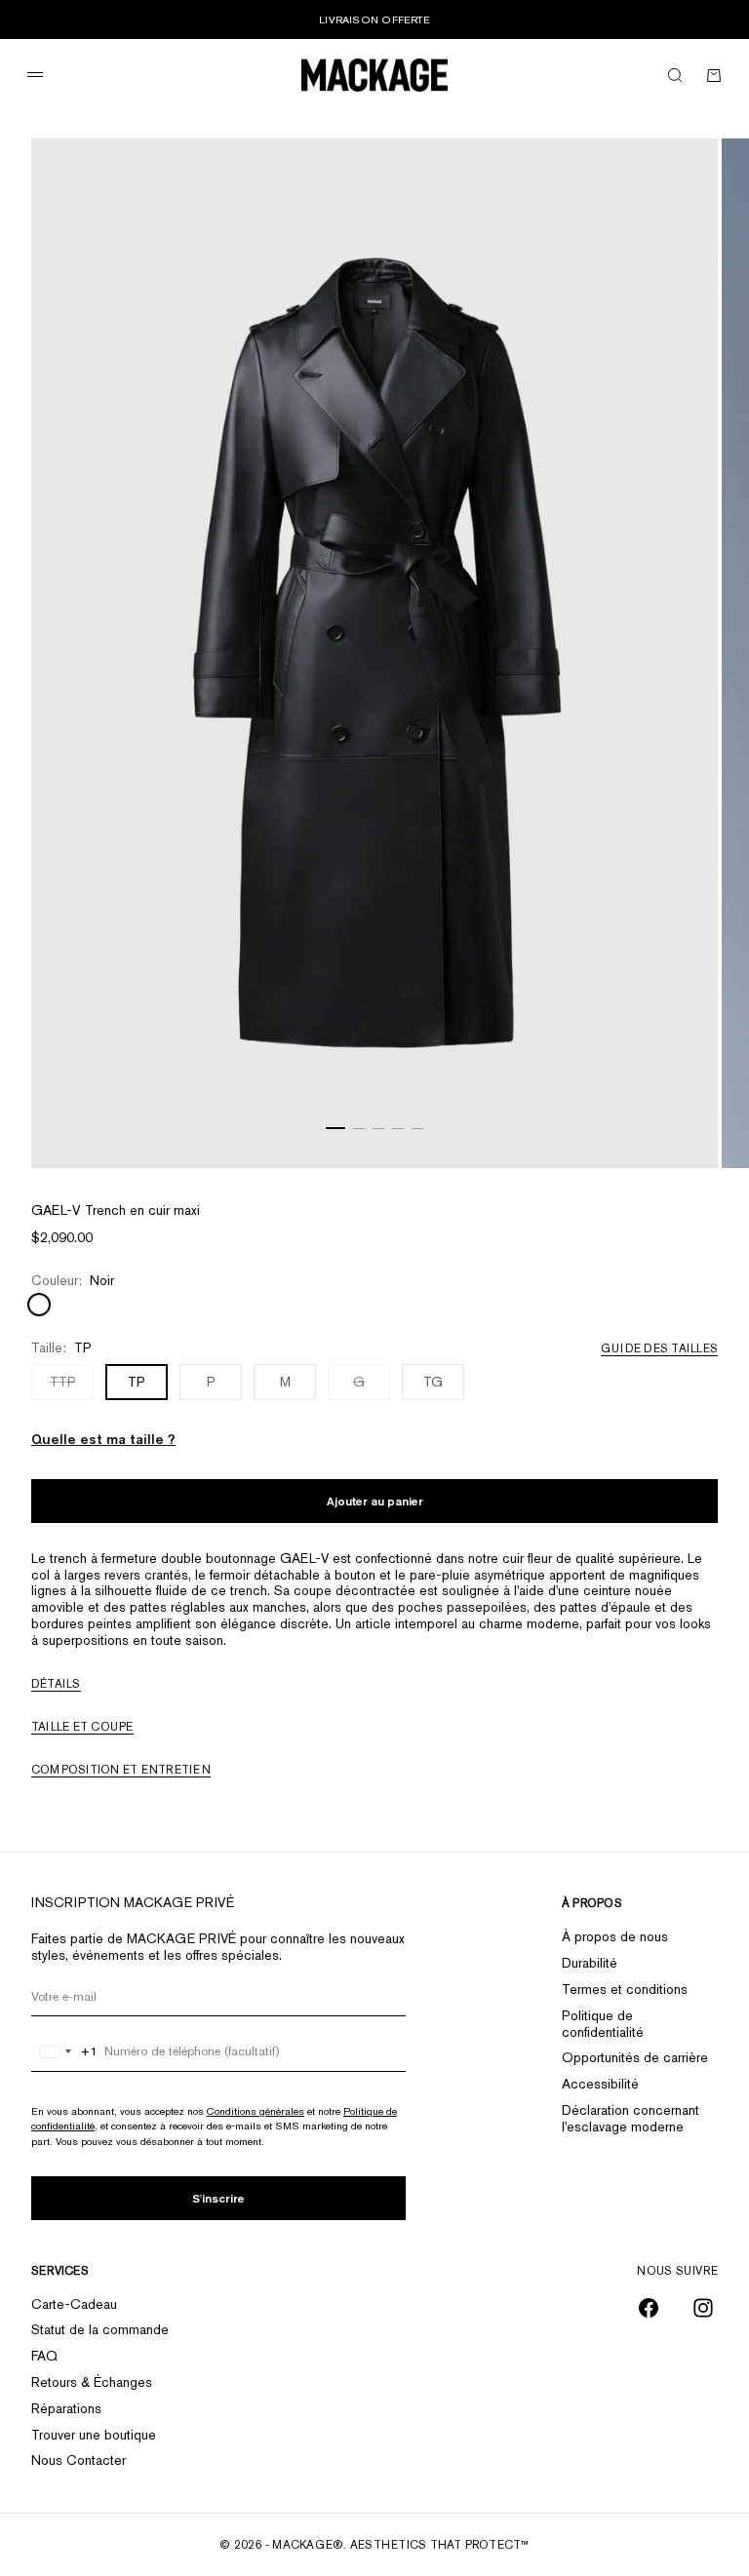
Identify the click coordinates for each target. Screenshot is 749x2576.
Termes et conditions (625, 1989)
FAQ (44, 2356)
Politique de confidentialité (603, 2024)
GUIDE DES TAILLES (659, 1348)
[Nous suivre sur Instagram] (703, 2308)
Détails (56, 1684)
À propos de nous (615, 1936)
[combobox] (65, 2051)
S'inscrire (218, 2198)
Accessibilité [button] (600, 2084)
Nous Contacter (79, 2460)
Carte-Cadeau (74, 2304)
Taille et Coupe (82, 1727)
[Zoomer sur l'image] (679, 1119)
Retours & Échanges (92, 2382)
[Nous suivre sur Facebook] (649, 2308)
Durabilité (590, 1963)
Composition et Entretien (121, 1770)
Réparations (66, 2408)
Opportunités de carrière (635, 2057)
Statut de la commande (100, 2329)
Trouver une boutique (94, 2435)
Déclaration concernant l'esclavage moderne (631, 2118)
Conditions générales (256, 2111)
